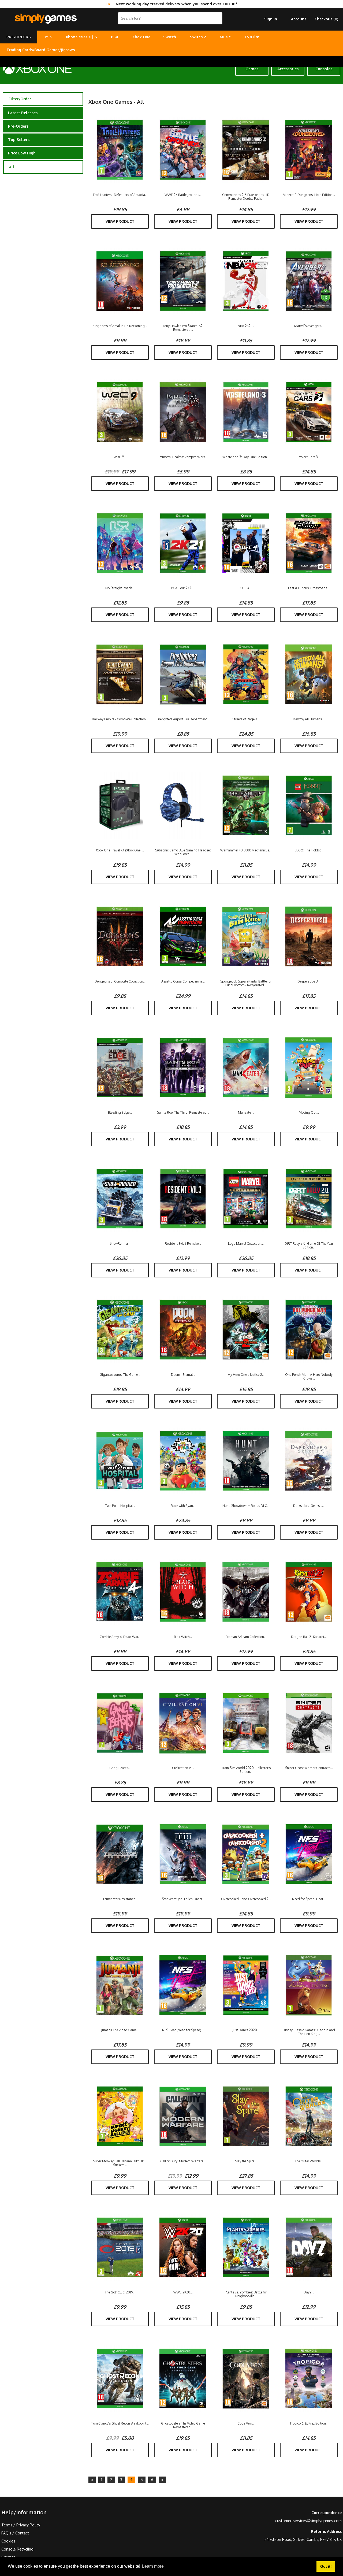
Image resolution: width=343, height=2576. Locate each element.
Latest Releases (23, 113)
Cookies (8, 2541)
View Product (120, 221)
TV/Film (252, 37)
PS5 (48, 37)
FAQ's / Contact (15, 2533)
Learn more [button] (153, 2566)
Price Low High (22, 153)
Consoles (324, 69)
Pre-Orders (18, 126)
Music (225, 37)
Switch (170, 37)
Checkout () (326, 19)
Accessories (288, 69)
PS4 (115, 37)
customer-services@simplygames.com (308, 2521)
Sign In (271, 19)
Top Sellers (19, 140)
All (12, 167)
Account (299, 19)
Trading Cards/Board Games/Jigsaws (41, 50)
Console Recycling (17, 2549)
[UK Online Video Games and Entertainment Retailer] (46, 19)
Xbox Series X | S (81, 37)
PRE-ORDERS (19, 37)
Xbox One (141, 37)
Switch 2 (198, 37)
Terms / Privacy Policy (21, 2525)
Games (252, 69)
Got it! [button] (326, 2566)
